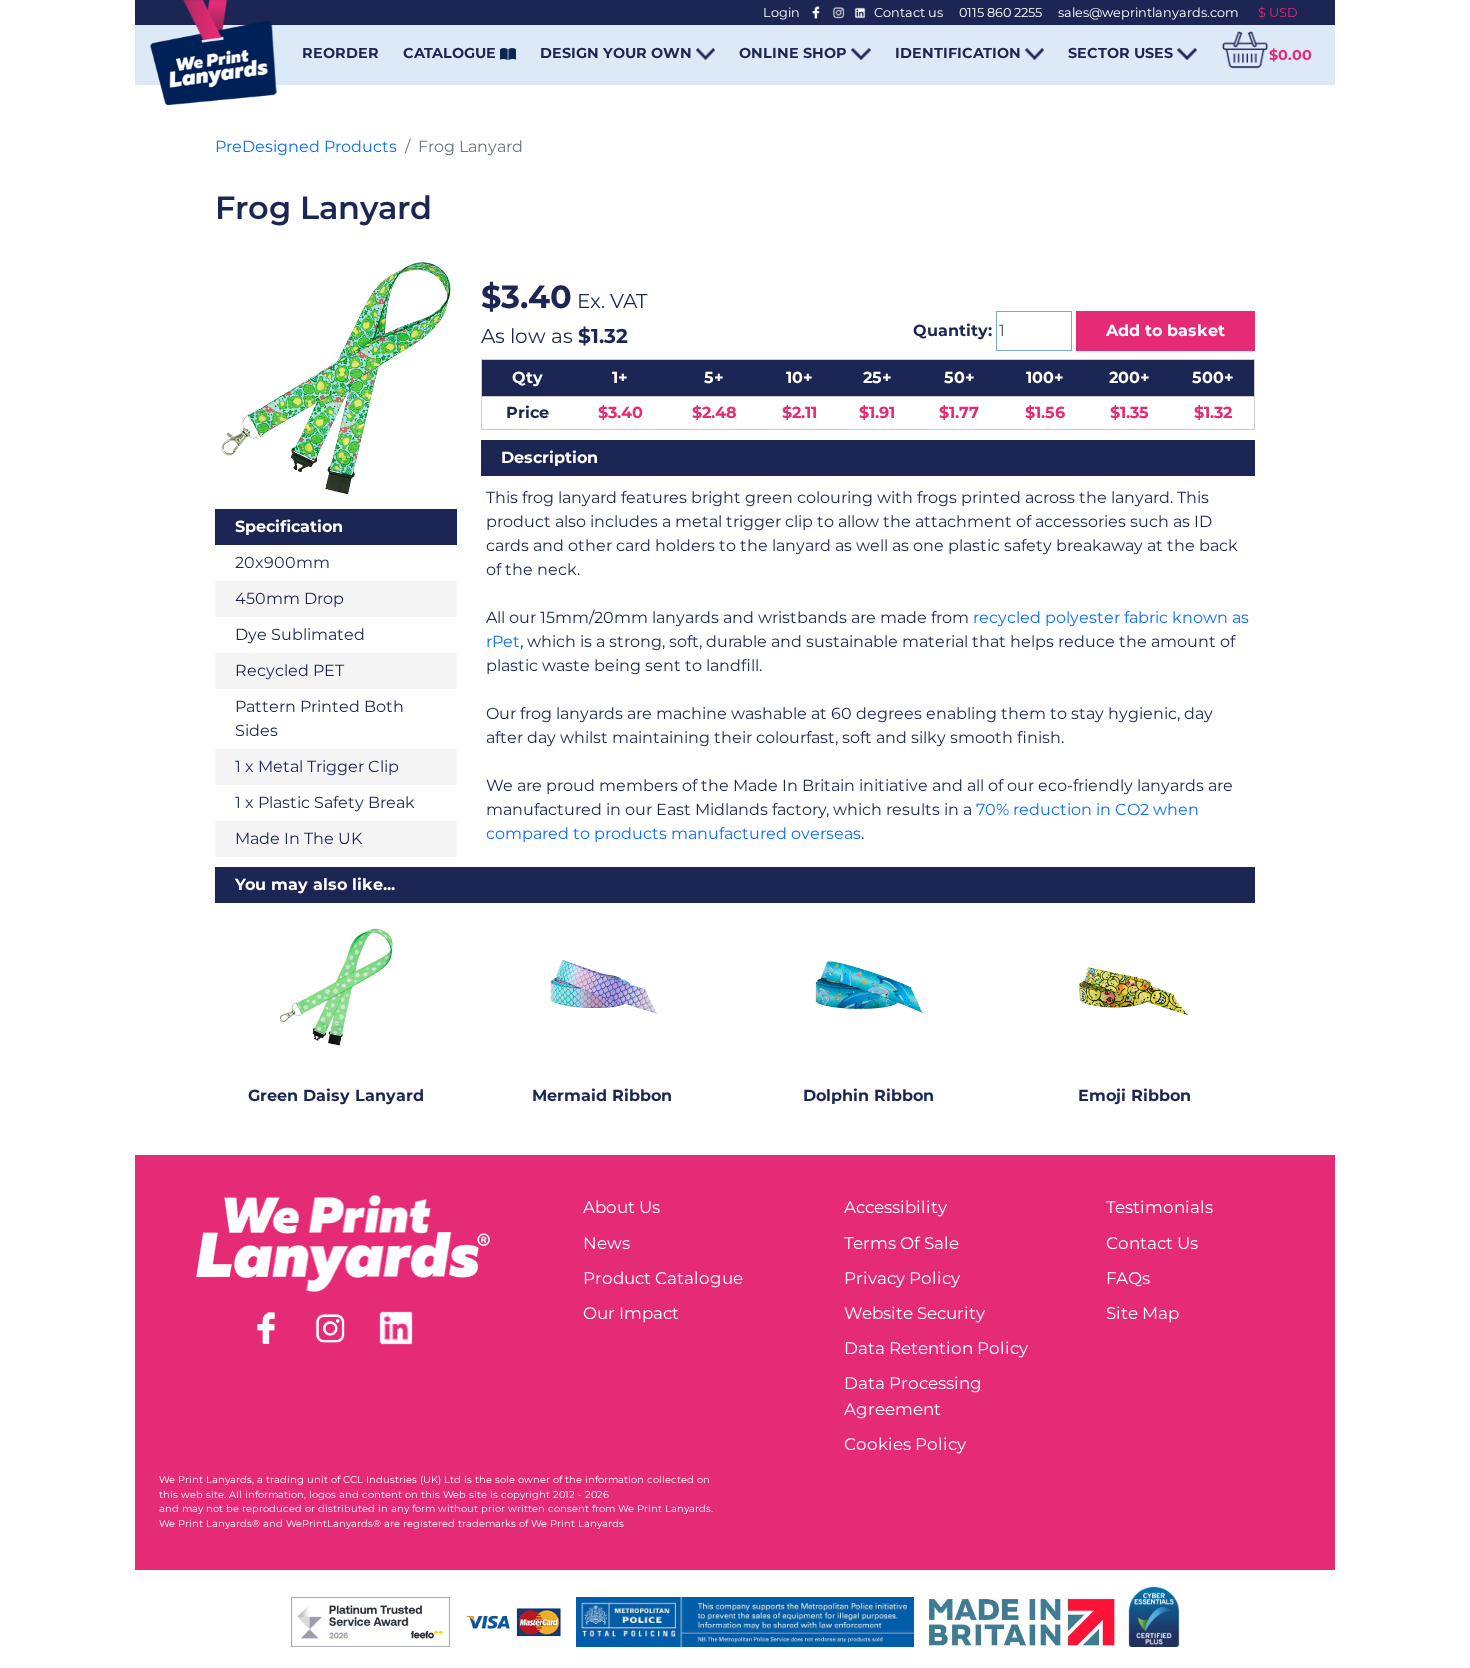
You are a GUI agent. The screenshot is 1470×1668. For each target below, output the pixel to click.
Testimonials (1159, 1207)
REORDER (340, 53)
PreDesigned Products (306, 146)
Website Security (914, 1313)
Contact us (908, 12)
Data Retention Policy (936, 1348)
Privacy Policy (902, 1278)
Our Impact (631, 1313)
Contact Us (1152, 1243)
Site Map (1142, 1313)
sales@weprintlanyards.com (1148, 12)
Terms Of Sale (901, 1243)
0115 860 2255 (1000, 12)
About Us (621, 1207)
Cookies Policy (905, 1444)
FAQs (1128, 1278)
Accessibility (895, 1207)
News (606, 1243)
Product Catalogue (663, 1278)
